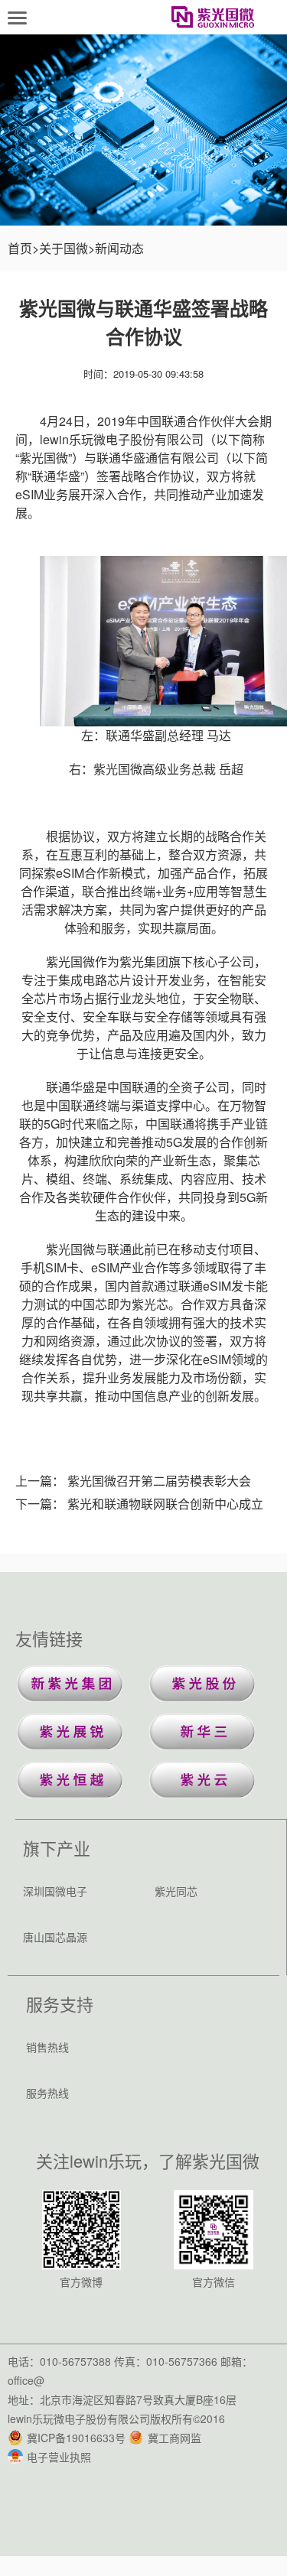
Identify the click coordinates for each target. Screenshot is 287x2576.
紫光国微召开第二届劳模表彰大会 (159, 1481)
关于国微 (64, 248)
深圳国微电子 (55, 1891)
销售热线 (47, 2047)
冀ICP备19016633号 (76, 2438)
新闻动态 (119, 248)
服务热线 (47, 2093)
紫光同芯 (176, 1891)
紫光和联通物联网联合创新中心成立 (165, 1504)
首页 (20, 248)
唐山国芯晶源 (55, 1937)
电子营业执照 (59, 2457)
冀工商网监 (174, 2438)
